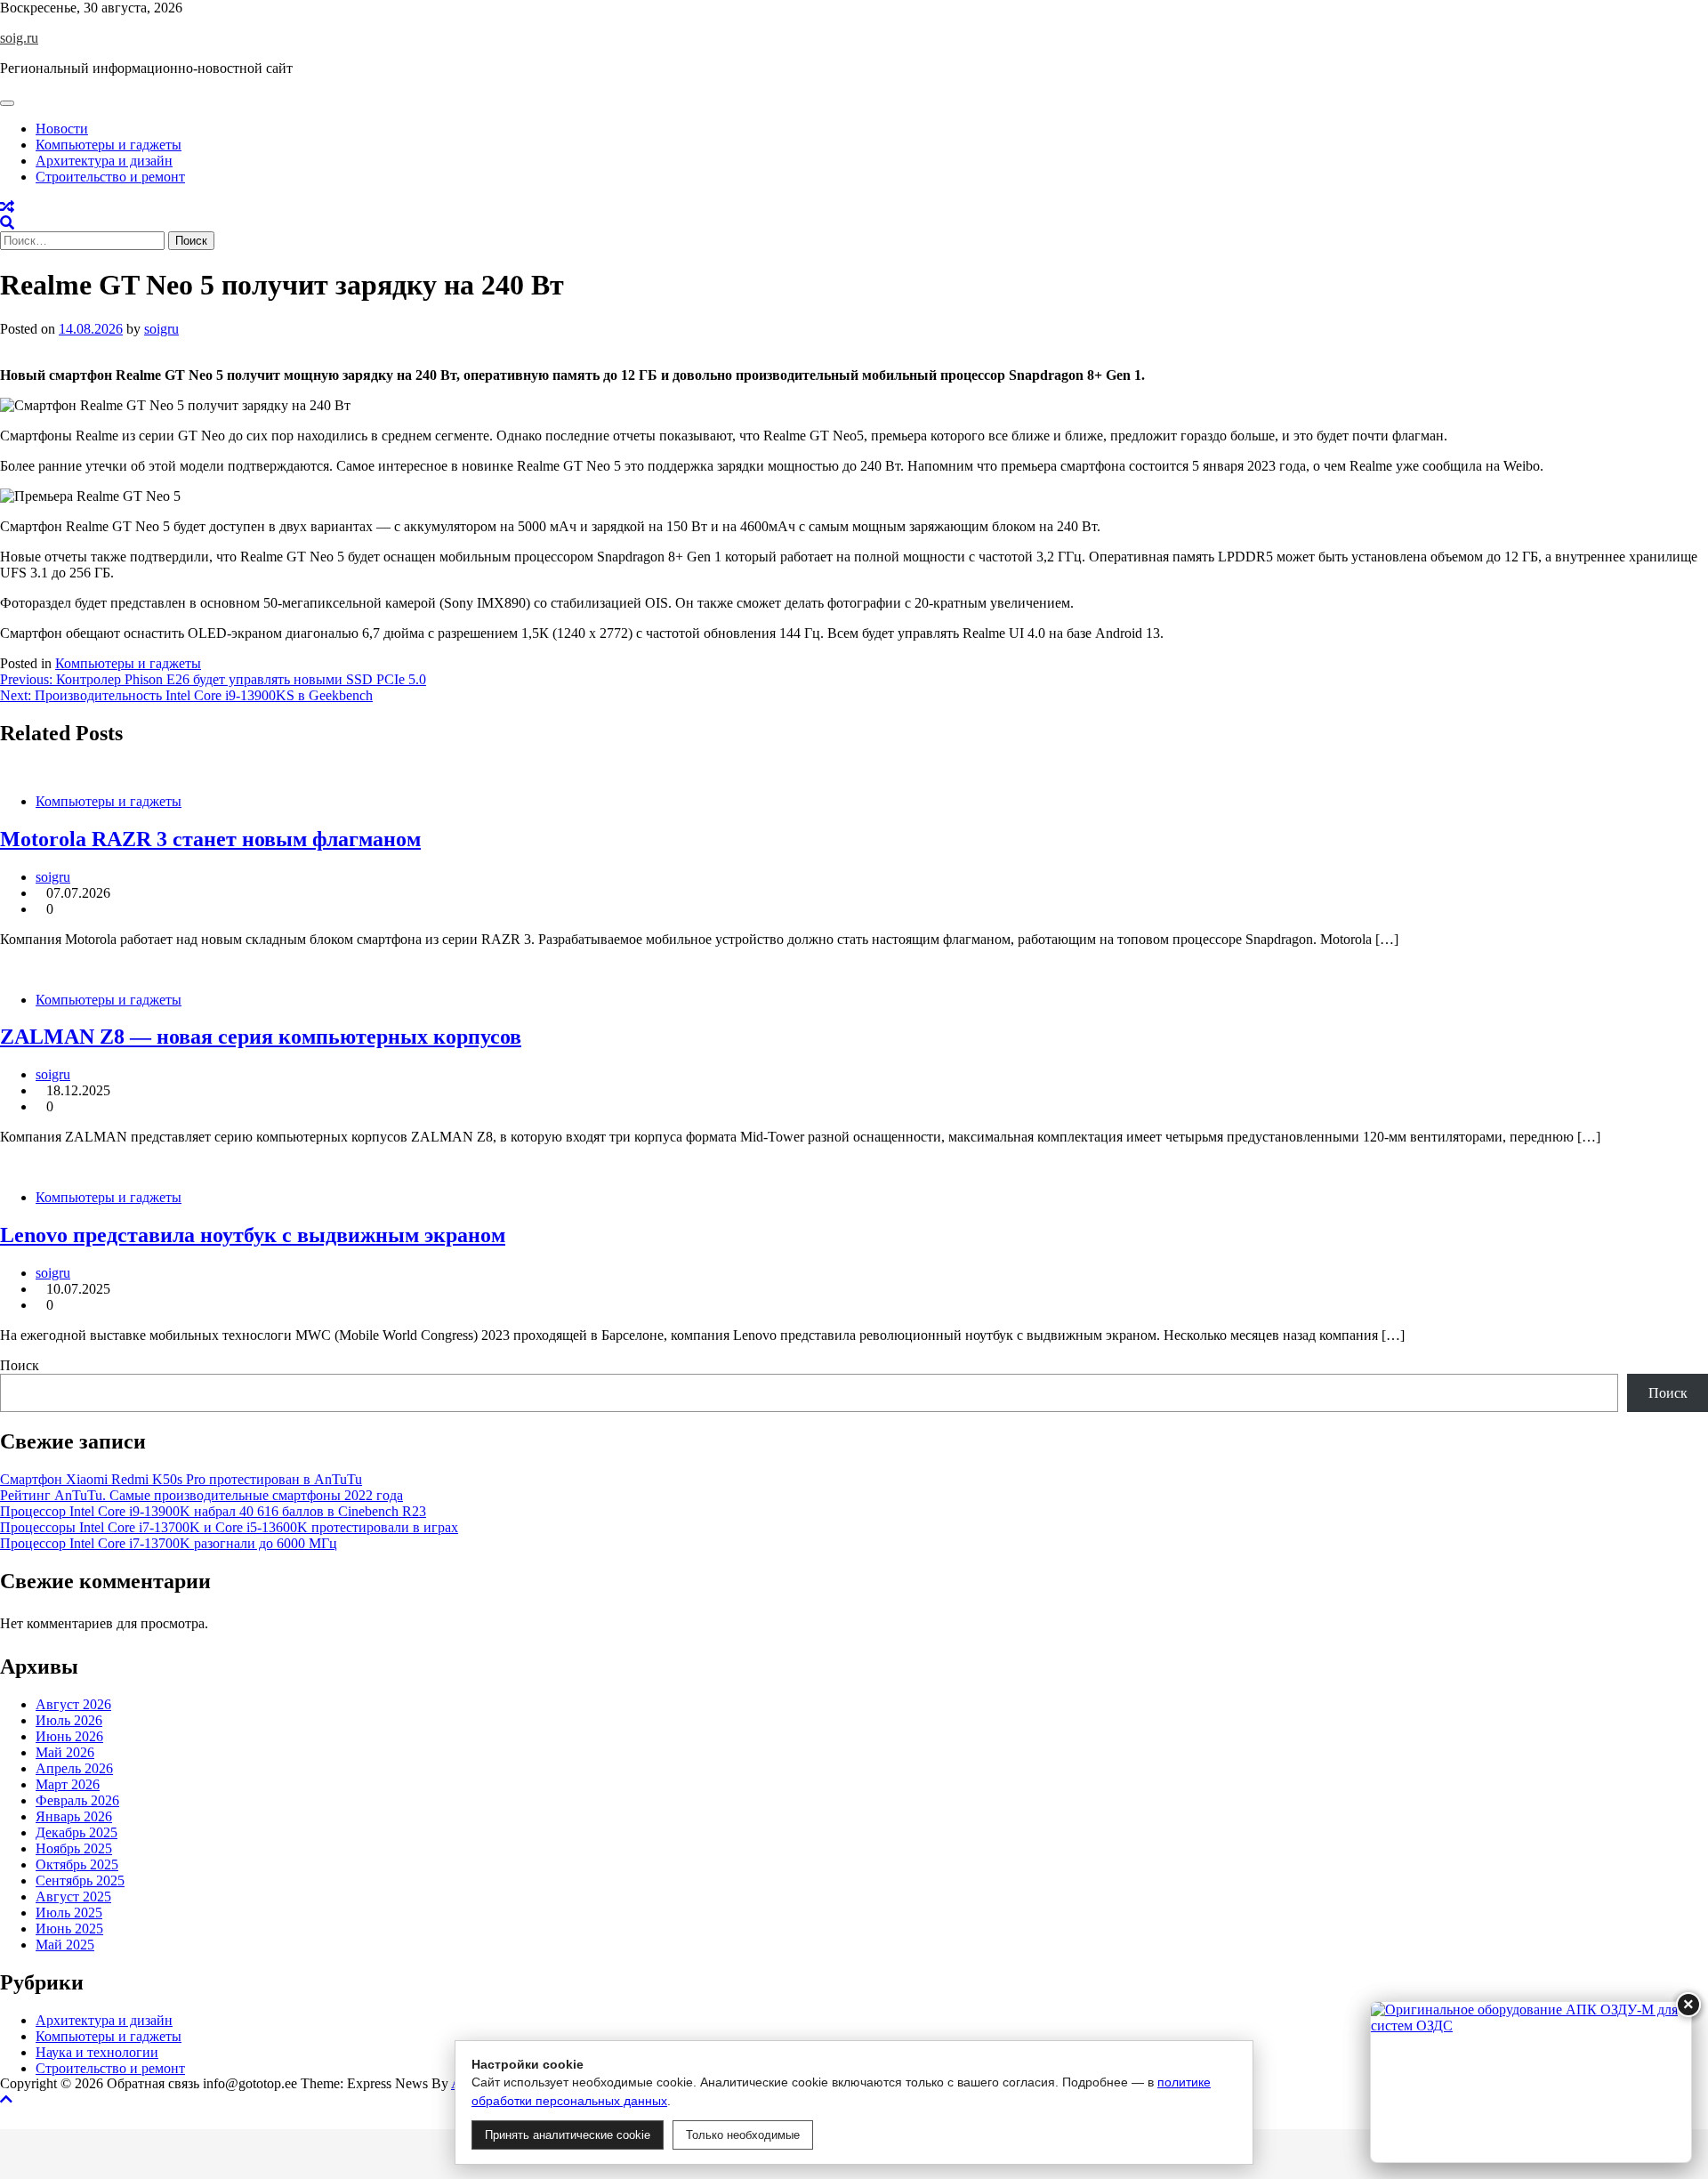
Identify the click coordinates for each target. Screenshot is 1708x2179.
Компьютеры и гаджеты (109, 145)
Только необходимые (743, 2135)
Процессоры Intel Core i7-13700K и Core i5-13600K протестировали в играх (229, 1527)
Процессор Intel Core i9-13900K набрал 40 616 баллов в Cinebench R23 (213, 1511)
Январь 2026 (74, 1816)
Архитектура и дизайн (104, 161)
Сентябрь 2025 (80, 1880)
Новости (62, 129)
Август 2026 (73, 1704)
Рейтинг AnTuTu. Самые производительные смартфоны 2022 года (201, 1495)
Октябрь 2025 (77, 1864)
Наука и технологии (97, 2052)
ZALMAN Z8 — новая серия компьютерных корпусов (261, 1037)
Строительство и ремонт (110, 177)
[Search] (7, 223)
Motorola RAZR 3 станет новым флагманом (210, 839)
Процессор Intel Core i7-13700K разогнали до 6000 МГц (169, 1543)
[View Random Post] (7, 207)
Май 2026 (65, 1752)
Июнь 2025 (69, 1929)
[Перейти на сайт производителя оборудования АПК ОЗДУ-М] (1531, 2082)
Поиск (20, 1365)
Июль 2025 (69, 1913)
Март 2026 (68, 1784)
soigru (161, 329)
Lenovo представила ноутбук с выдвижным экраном (253, 1235)
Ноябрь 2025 (74, 1848)
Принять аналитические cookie (568, 2135)
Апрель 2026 (74, 1768)
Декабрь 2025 (77, 1832)
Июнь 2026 (69, 1736)
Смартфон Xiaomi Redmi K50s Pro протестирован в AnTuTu (181, 1479)
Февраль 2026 (77, 1800)
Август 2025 (73, 1897)
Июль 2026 (69, 1720)
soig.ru (19, 38)
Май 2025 (65, 1945)
